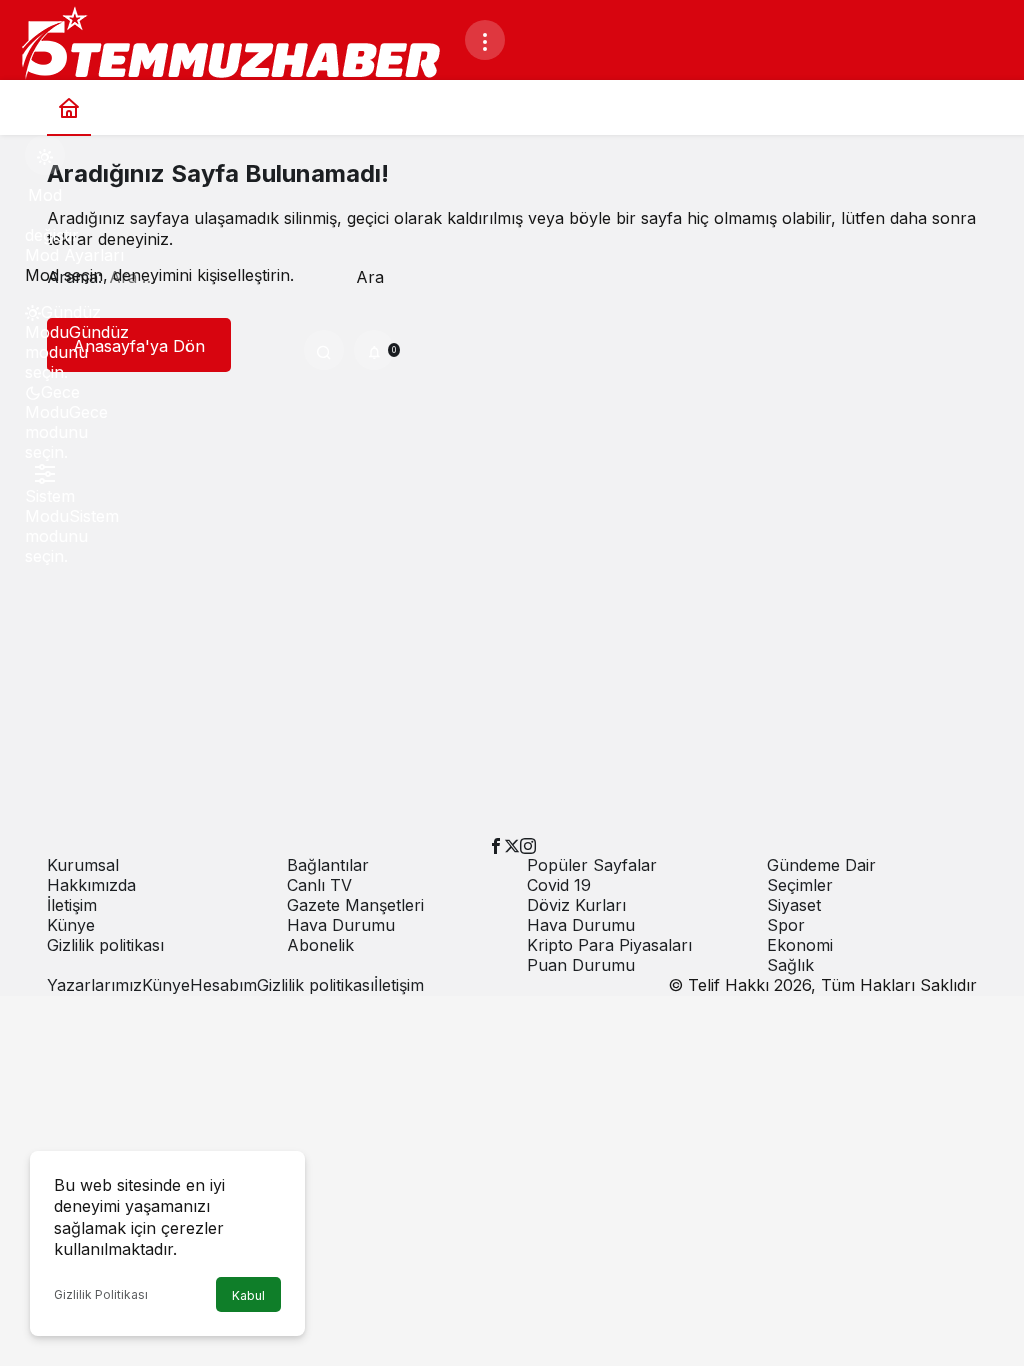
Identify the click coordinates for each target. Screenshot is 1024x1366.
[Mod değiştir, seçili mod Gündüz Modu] (45, 155)
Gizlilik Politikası (101, 1294)
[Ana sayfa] (69, 107)
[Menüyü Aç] (485, 40)
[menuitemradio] (45, 322)
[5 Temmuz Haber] (240, 46)
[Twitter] (512, 845)
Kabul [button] (248, 1295)
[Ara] (324, 350)
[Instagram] (528, 845)
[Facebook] (496, 845)
